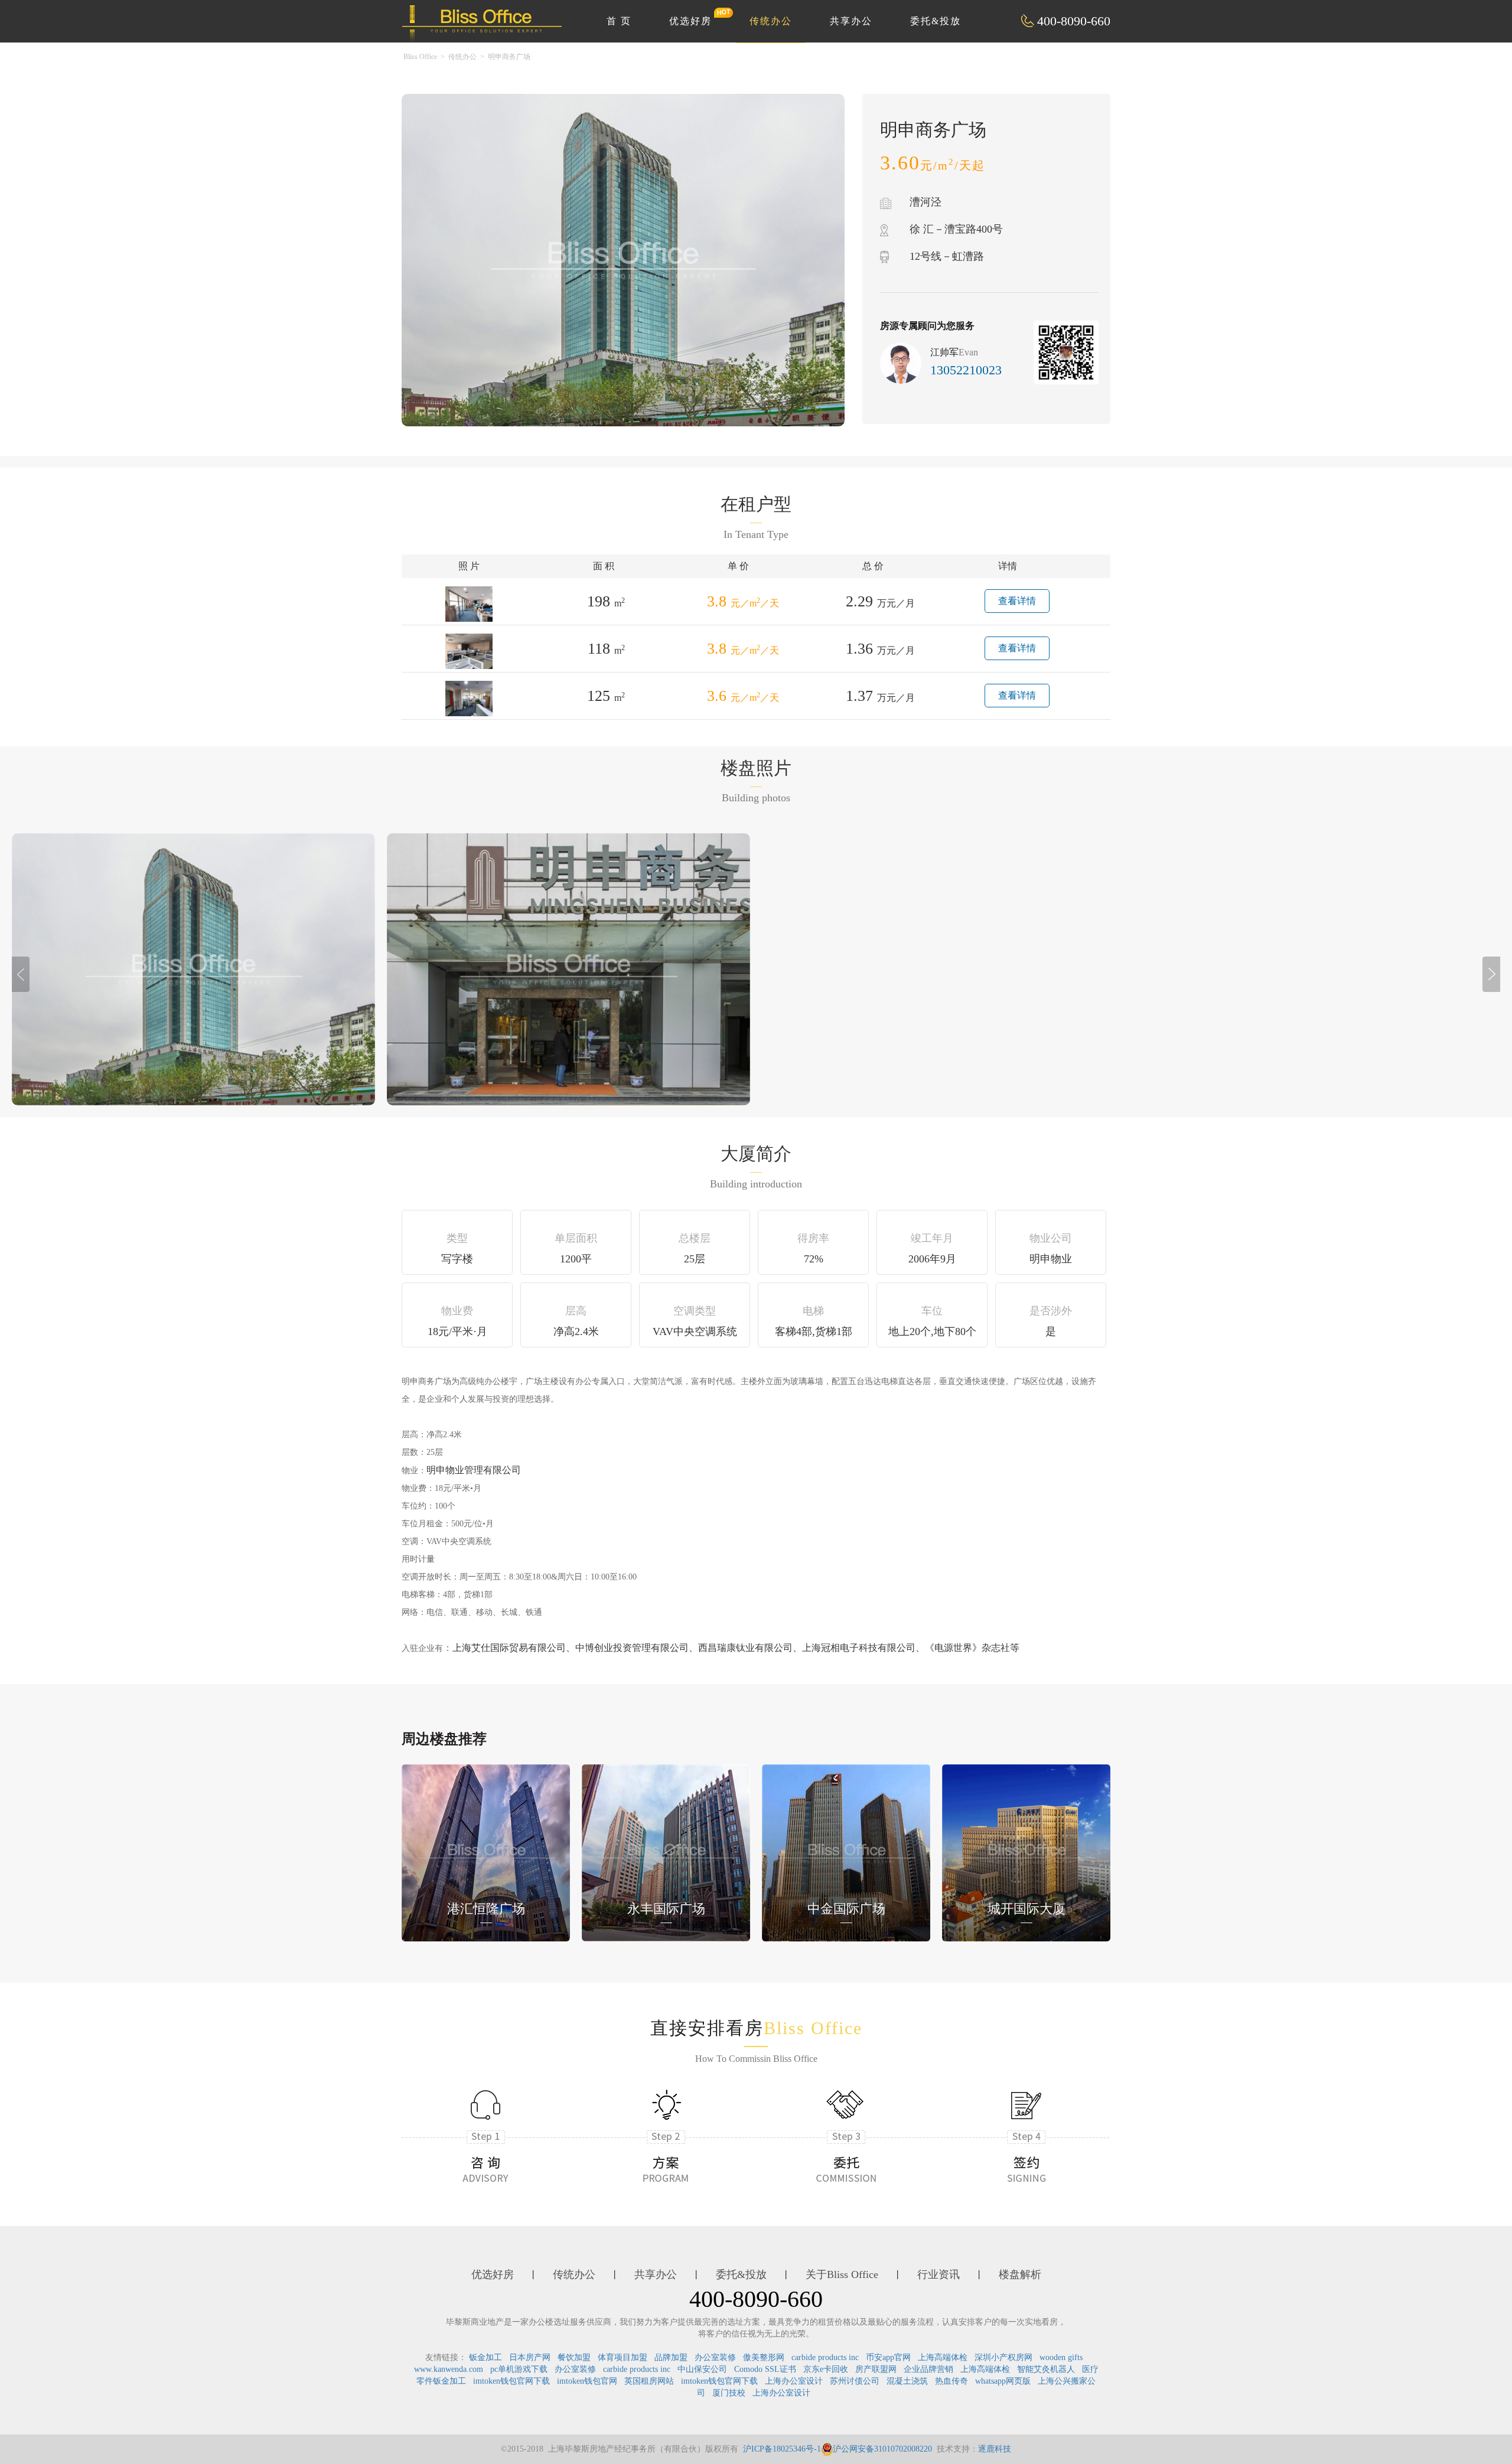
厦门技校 (729, 2393)
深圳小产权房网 (1003, 2357)
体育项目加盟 (623, 2357)
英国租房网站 (649, 2381)
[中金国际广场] (846, 1852)
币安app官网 (888, 2357)
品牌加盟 (671, 2357)
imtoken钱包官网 (587, 2381)
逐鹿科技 (995, 2449)
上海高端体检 (943, 2357)
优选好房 (690, 21)
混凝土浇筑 (907, 2381)
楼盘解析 (1020, 2274)
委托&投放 (936, 21)
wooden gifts (1061, 2357)
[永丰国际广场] (666, 1852)
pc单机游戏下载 (519, 2369)
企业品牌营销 (928, 2369)
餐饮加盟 (574, 2357)
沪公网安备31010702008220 (882, 2449)
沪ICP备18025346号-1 (782, 2449)
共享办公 (851, 21)
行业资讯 (939, 2274)
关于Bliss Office (842, 2274)
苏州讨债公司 (855, 2381)
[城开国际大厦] (1026, 1852)
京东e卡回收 (826, 2369)
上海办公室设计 (794, 2381)
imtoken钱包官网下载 (511, 2381)
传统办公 (771, 21)
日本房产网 (530, 2357)
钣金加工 (485, 2357)
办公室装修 (715, 2357)
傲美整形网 (764, 2357)
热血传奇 (951, 2381)
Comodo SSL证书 (765, 2369)
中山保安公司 (702, 2369)
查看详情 (1017, 601)
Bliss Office (420, 57)
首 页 (619, 21)
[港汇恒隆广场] (486, 1852)
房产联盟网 (876, 2369)
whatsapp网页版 (1003, 2381)
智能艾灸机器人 (1046, 2369)
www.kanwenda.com (449, 2369)
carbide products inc (825, 2357)
